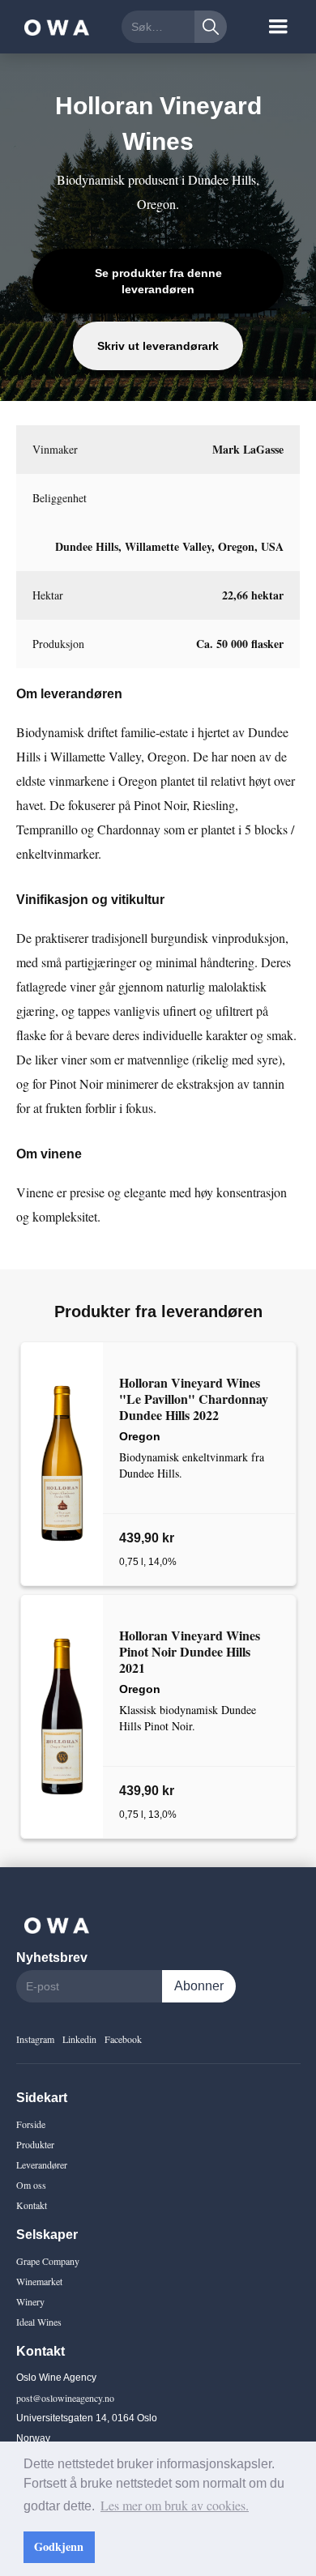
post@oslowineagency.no (65, 2398)
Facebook (123, 2039)
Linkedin (79, 2039)
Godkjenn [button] (59, 2546)
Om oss (31, 2185)
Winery (30, 2301)
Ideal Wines (39, 2322)
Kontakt (32, 2205)
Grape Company (48, 2261)
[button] (278, 27)
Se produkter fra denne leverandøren (158, 281)
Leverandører (42, 2164)
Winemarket (39, 2281)
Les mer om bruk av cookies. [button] (175, 2505)
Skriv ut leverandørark (158, 346)
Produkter (35, 2144)
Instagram (35, 2039)
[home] (53, 27)
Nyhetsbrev (52, 1958)
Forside (31, 2124)
